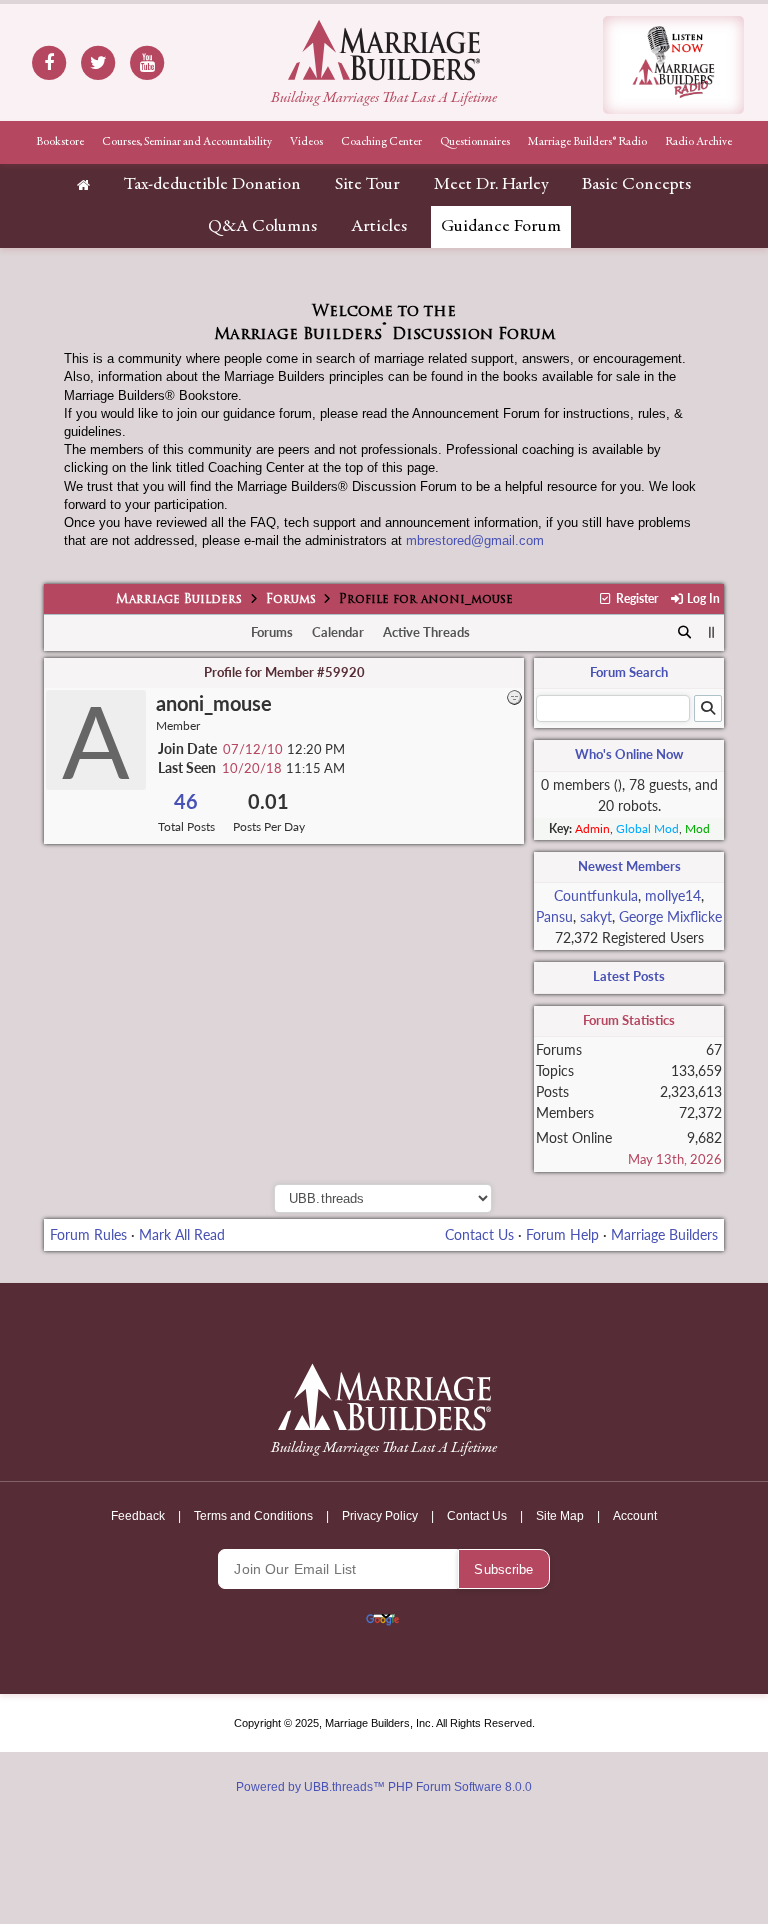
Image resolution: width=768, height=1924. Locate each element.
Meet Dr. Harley (491, 185)
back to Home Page (384, 50)
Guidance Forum (501, 227)
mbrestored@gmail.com (475, 540)
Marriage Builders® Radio (587, 142)
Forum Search (629, 672)
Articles (379, 227)
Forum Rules (88, 1234)
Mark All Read (182, 1234)
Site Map (560, 1516)
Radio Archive (698, 142)
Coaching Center (381, 142)
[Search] (684, 633)
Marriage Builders (179, 600)
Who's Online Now (629, 754)
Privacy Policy (380, 1516)
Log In (702, 598)
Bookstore (60, 142)
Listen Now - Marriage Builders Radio (673, 65)
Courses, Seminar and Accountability (187, 142)
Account (635, 1516)
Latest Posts (629, 976)
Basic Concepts (636, 185)
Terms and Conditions (253, 1516)
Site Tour (367, 185)
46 (186, 801)
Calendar (338, 632)
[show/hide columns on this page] (712, 632)
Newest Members (629, 866)
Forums (291, 600)
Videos (306, 142)
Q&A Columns (262, 227)
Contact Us (479, 1234)
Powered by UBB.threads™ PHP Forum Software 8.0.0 (384, 1787)
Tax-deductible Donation (212, 185)
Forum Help (562, 1234)
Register (635, 598)
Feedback (138, 1516)
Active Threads (426, 632)
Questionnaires (475, 142)
